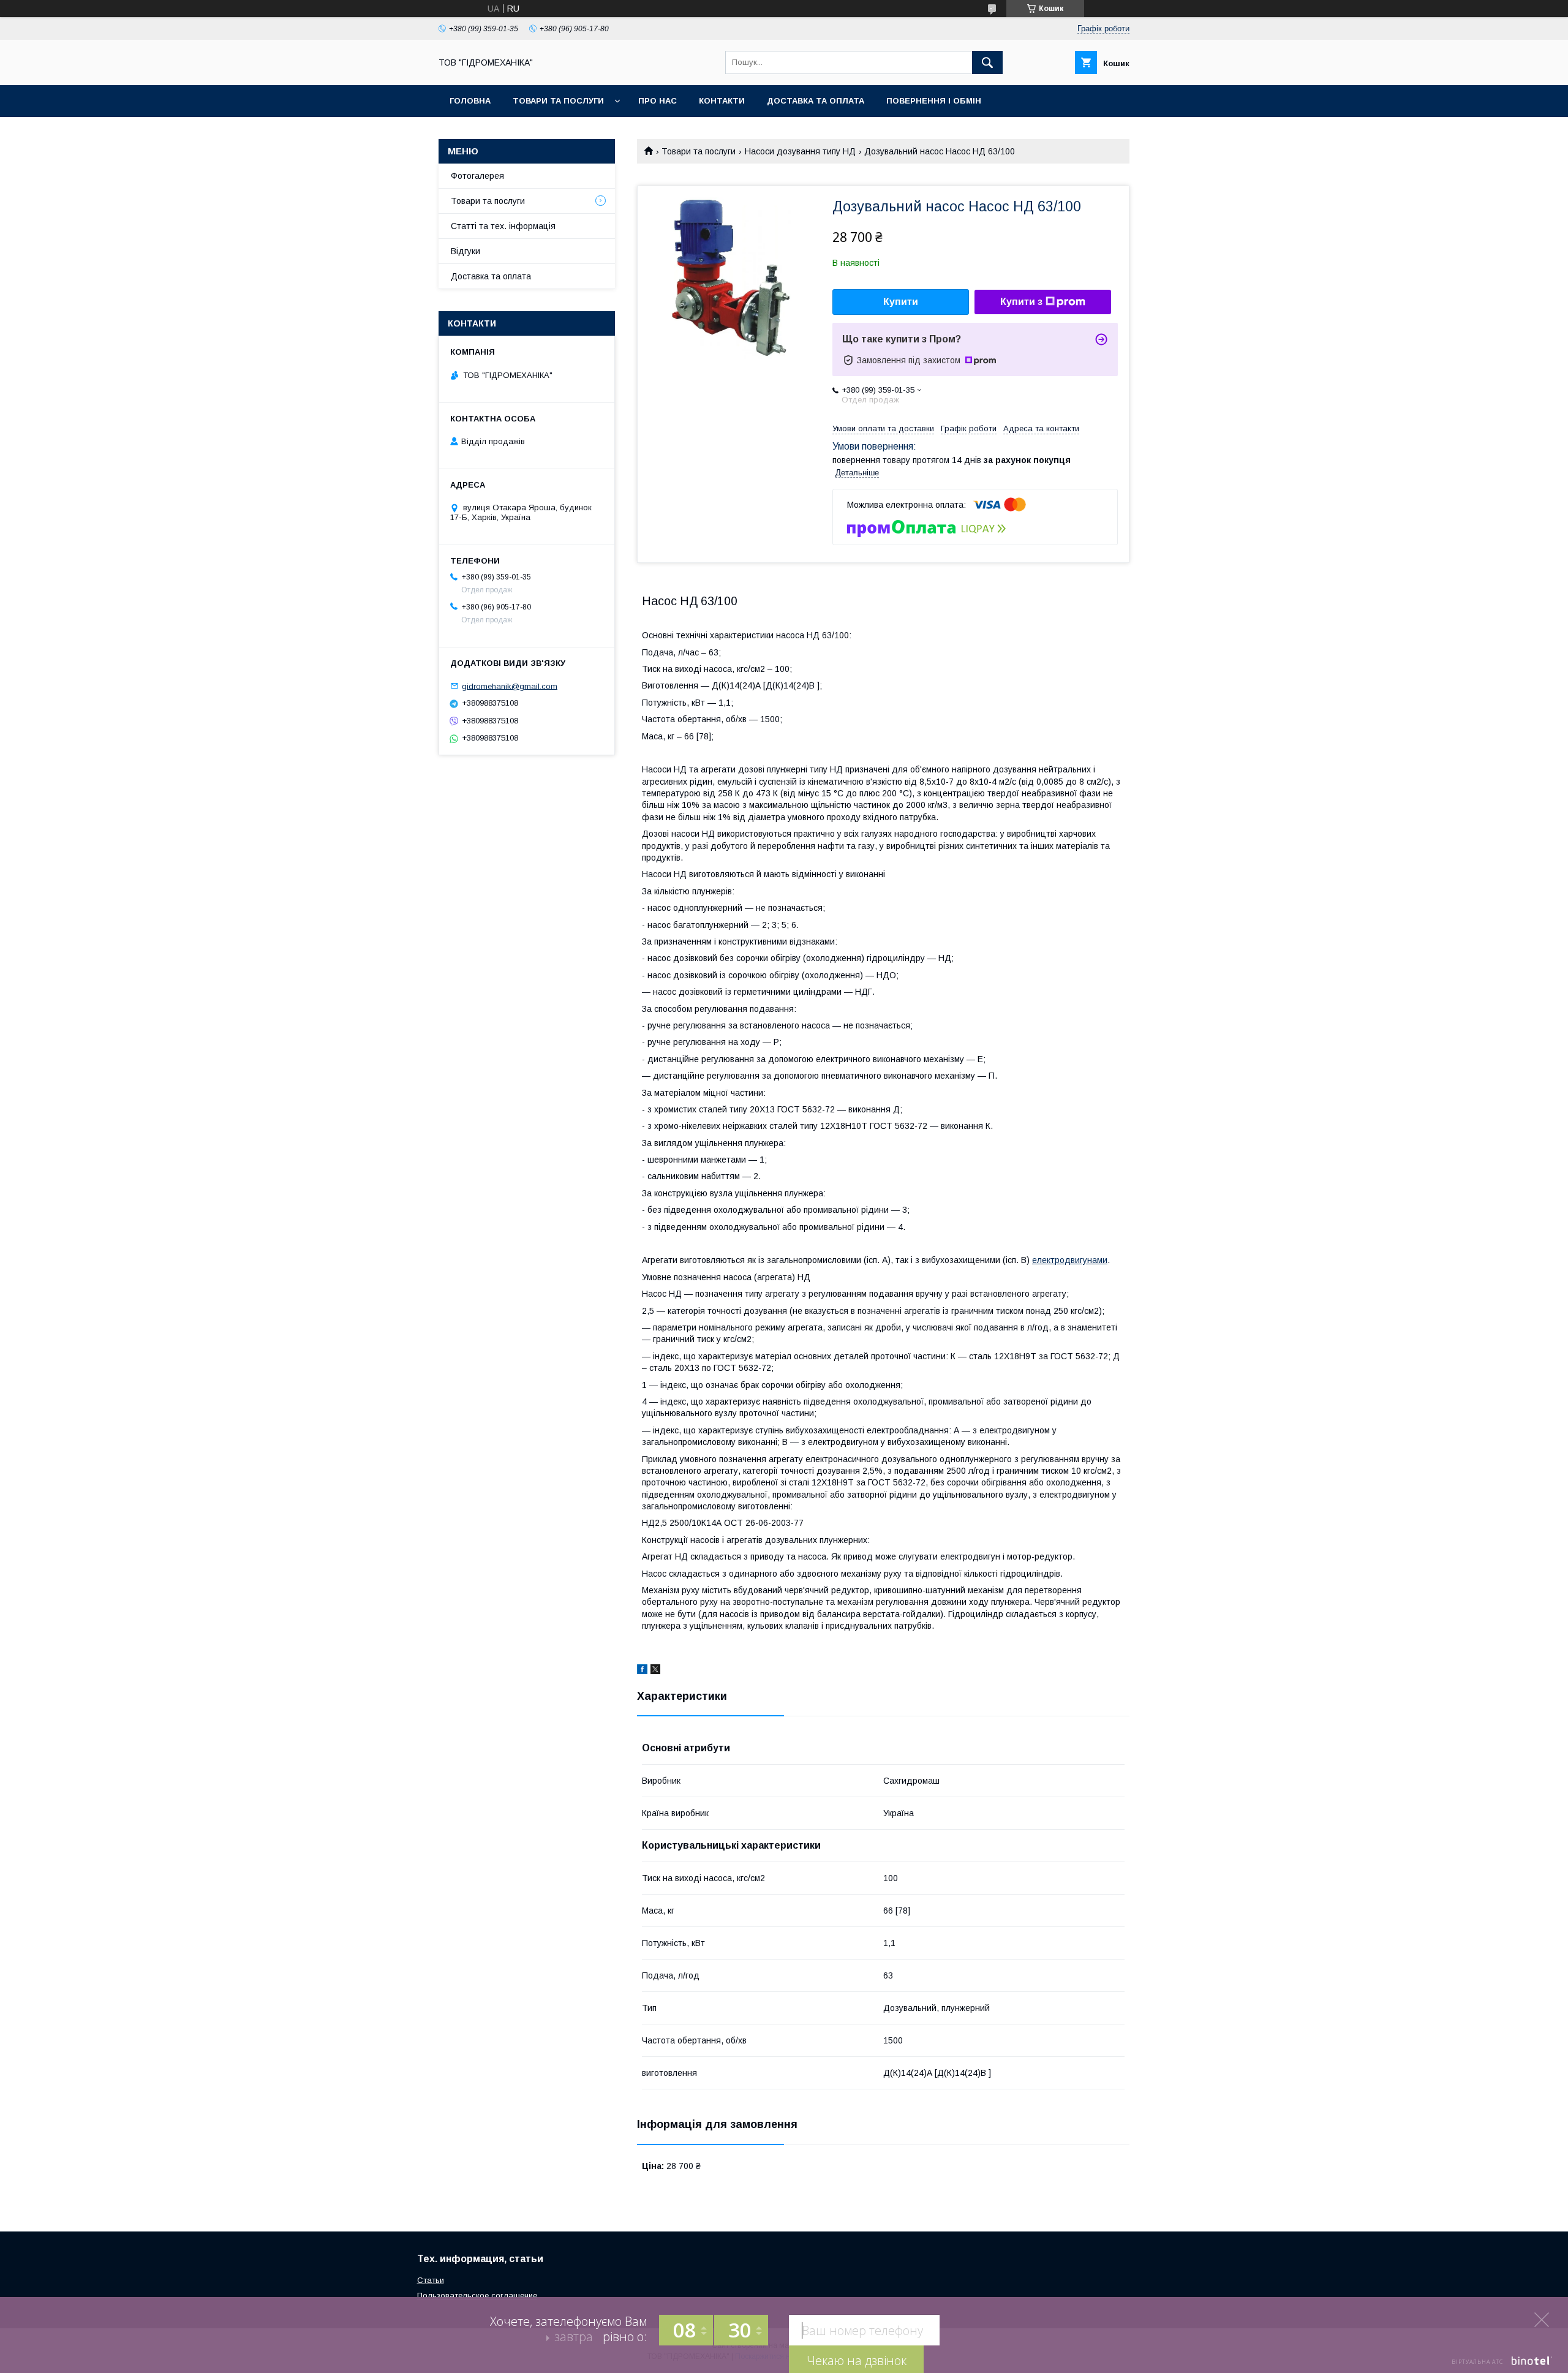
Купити (901, 302)
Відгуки (466, 251)
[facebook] (642, 1671)
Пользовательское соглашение (477, 2296)
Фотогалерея (477, 176)
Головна (470, 101)
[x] (655, 1671)
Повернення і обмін (934, 101)
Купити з (1021, 302)
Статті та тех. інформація (503, 226)
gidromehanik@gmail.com (510, 686)
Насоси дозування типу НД (800, 151)
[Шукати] (987, 62)
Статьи (431, 2280)
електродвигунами (1070, 1260)
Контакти (722, 101)
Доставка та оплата (816, 101)
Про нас (658, 101)
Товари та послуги (558, 101)
